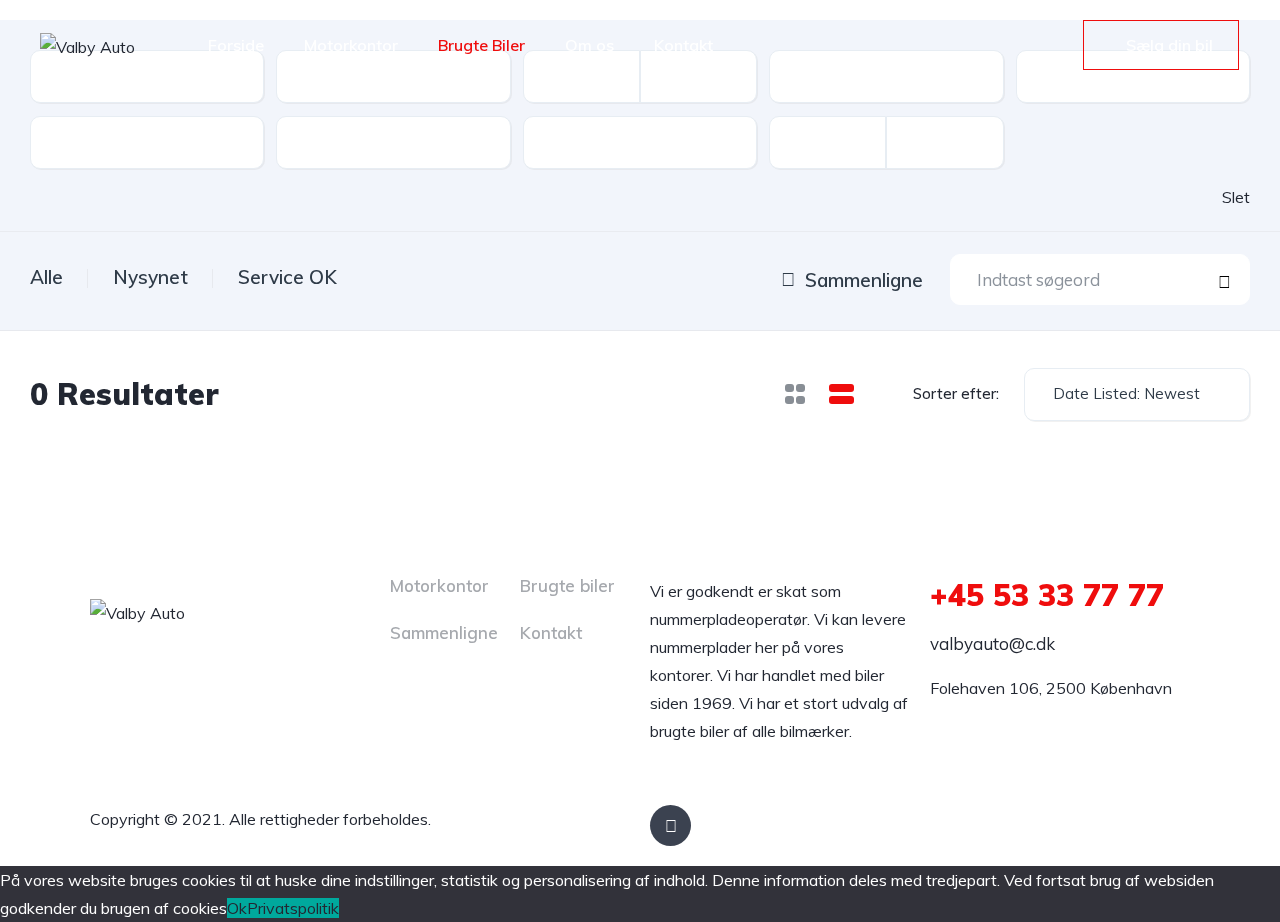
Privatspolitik (293, 908)
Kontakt (683, 45)
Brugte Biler (481, 45)
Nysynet (150, 277)
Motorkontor (351, 45)
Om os (589, 45)
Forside (236, 45)
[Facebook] (670, 825)
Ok (237, 908)
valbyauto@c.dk (992, 643)
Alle (46, 277)
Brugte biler (567, 585)
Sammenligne (444, 632)
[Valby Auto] (87, 46)
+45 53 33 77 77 (1047, 595)
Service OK (287, 277)
